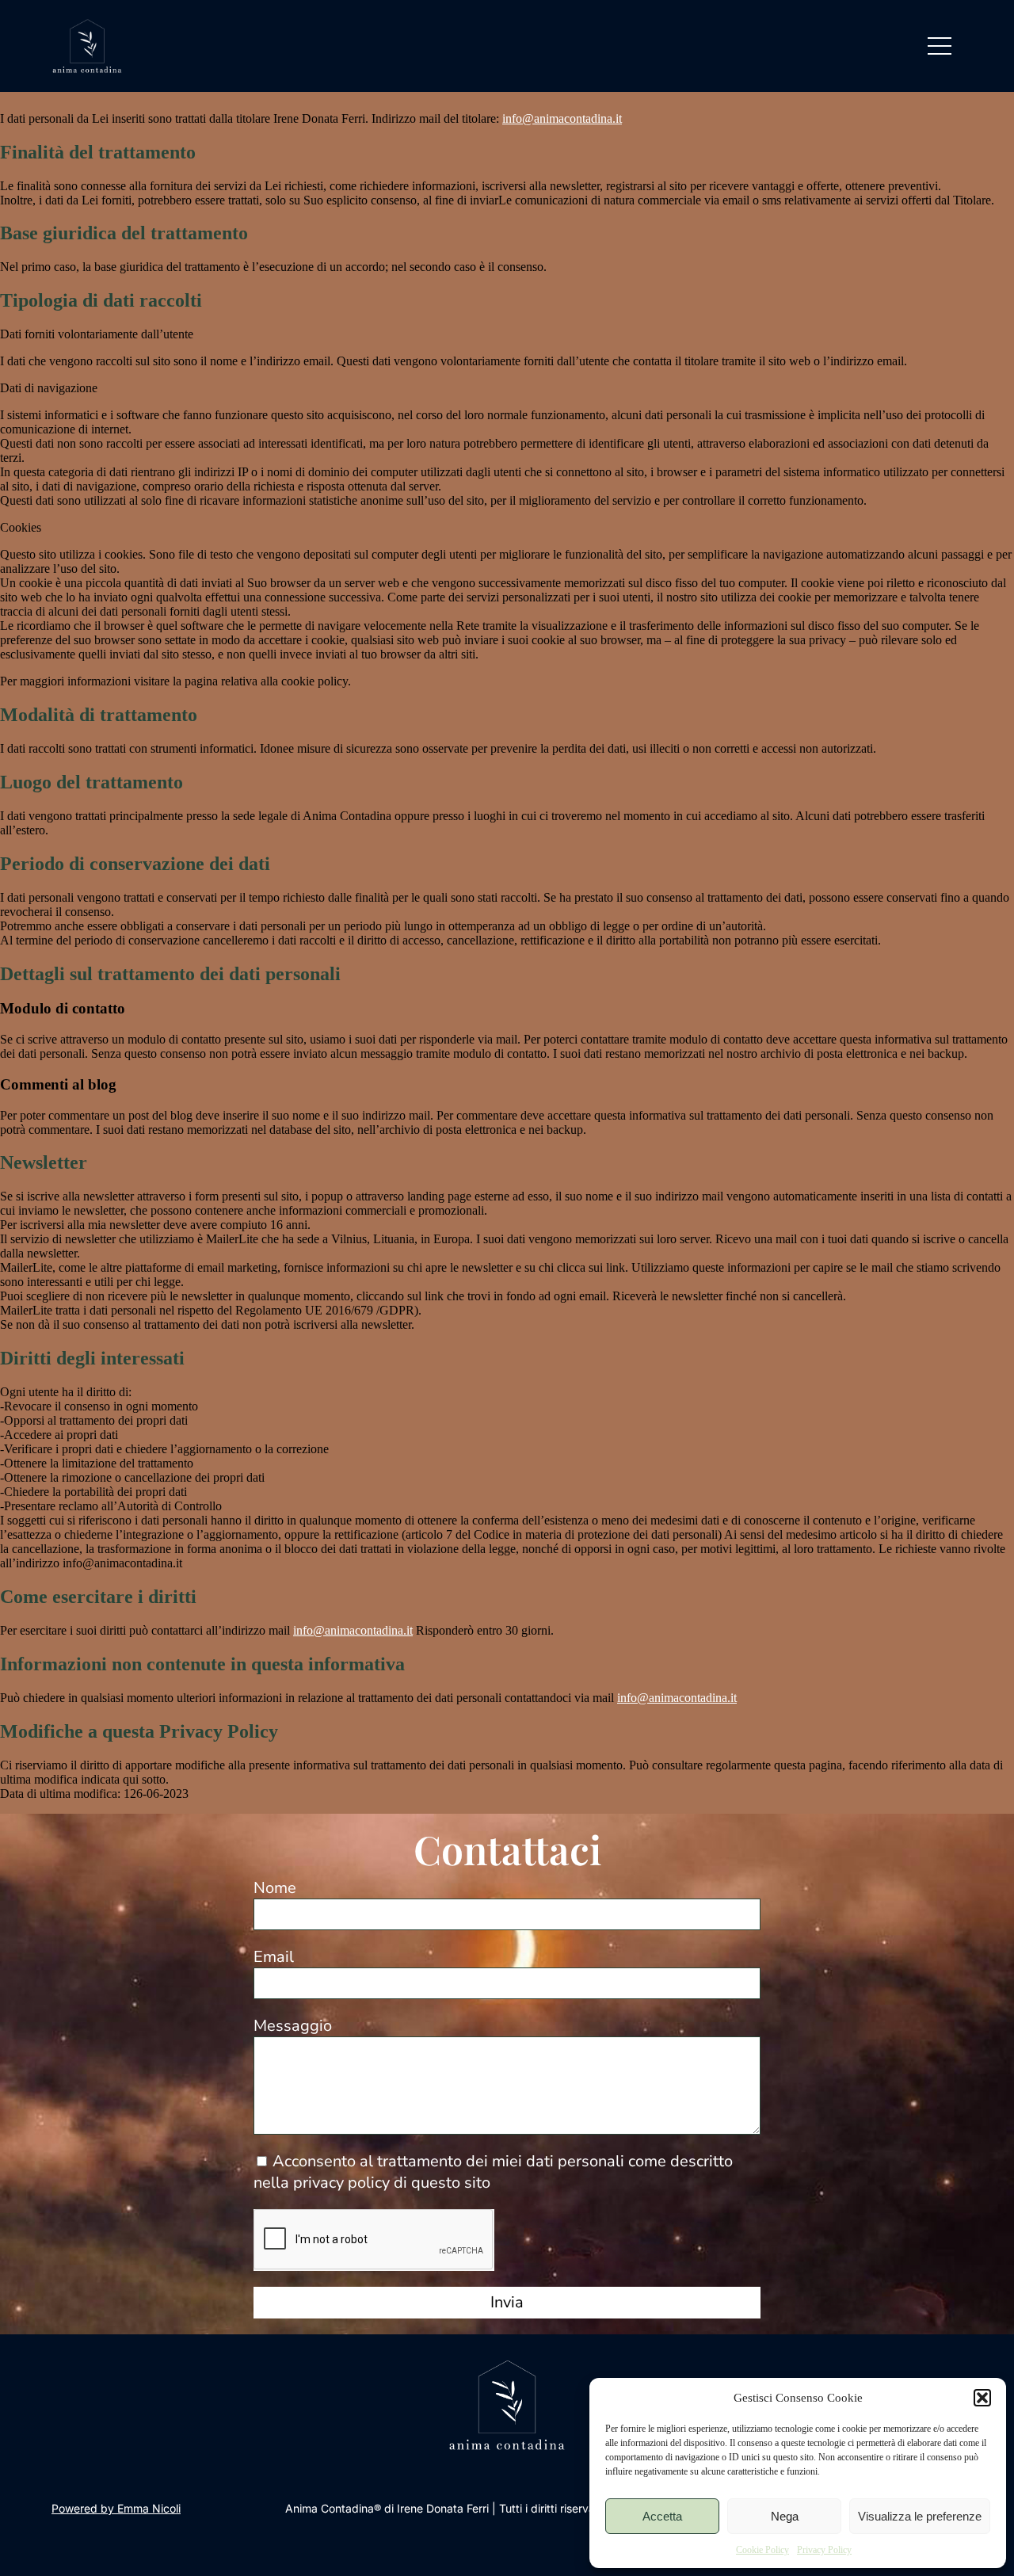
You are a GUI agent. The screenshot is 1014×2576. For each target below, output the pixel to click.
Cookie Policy (762, 2550)
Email (274, 1957)
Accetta (662, 2516)
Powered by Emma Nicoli (116, 2508)
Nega (785, 2516)
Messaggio (293, 2026)
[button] (982, 2398)
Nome (275, 1888)
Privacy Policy (824, 2550)
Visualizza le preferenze (920, 2516)
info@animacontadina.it (562, 118)
